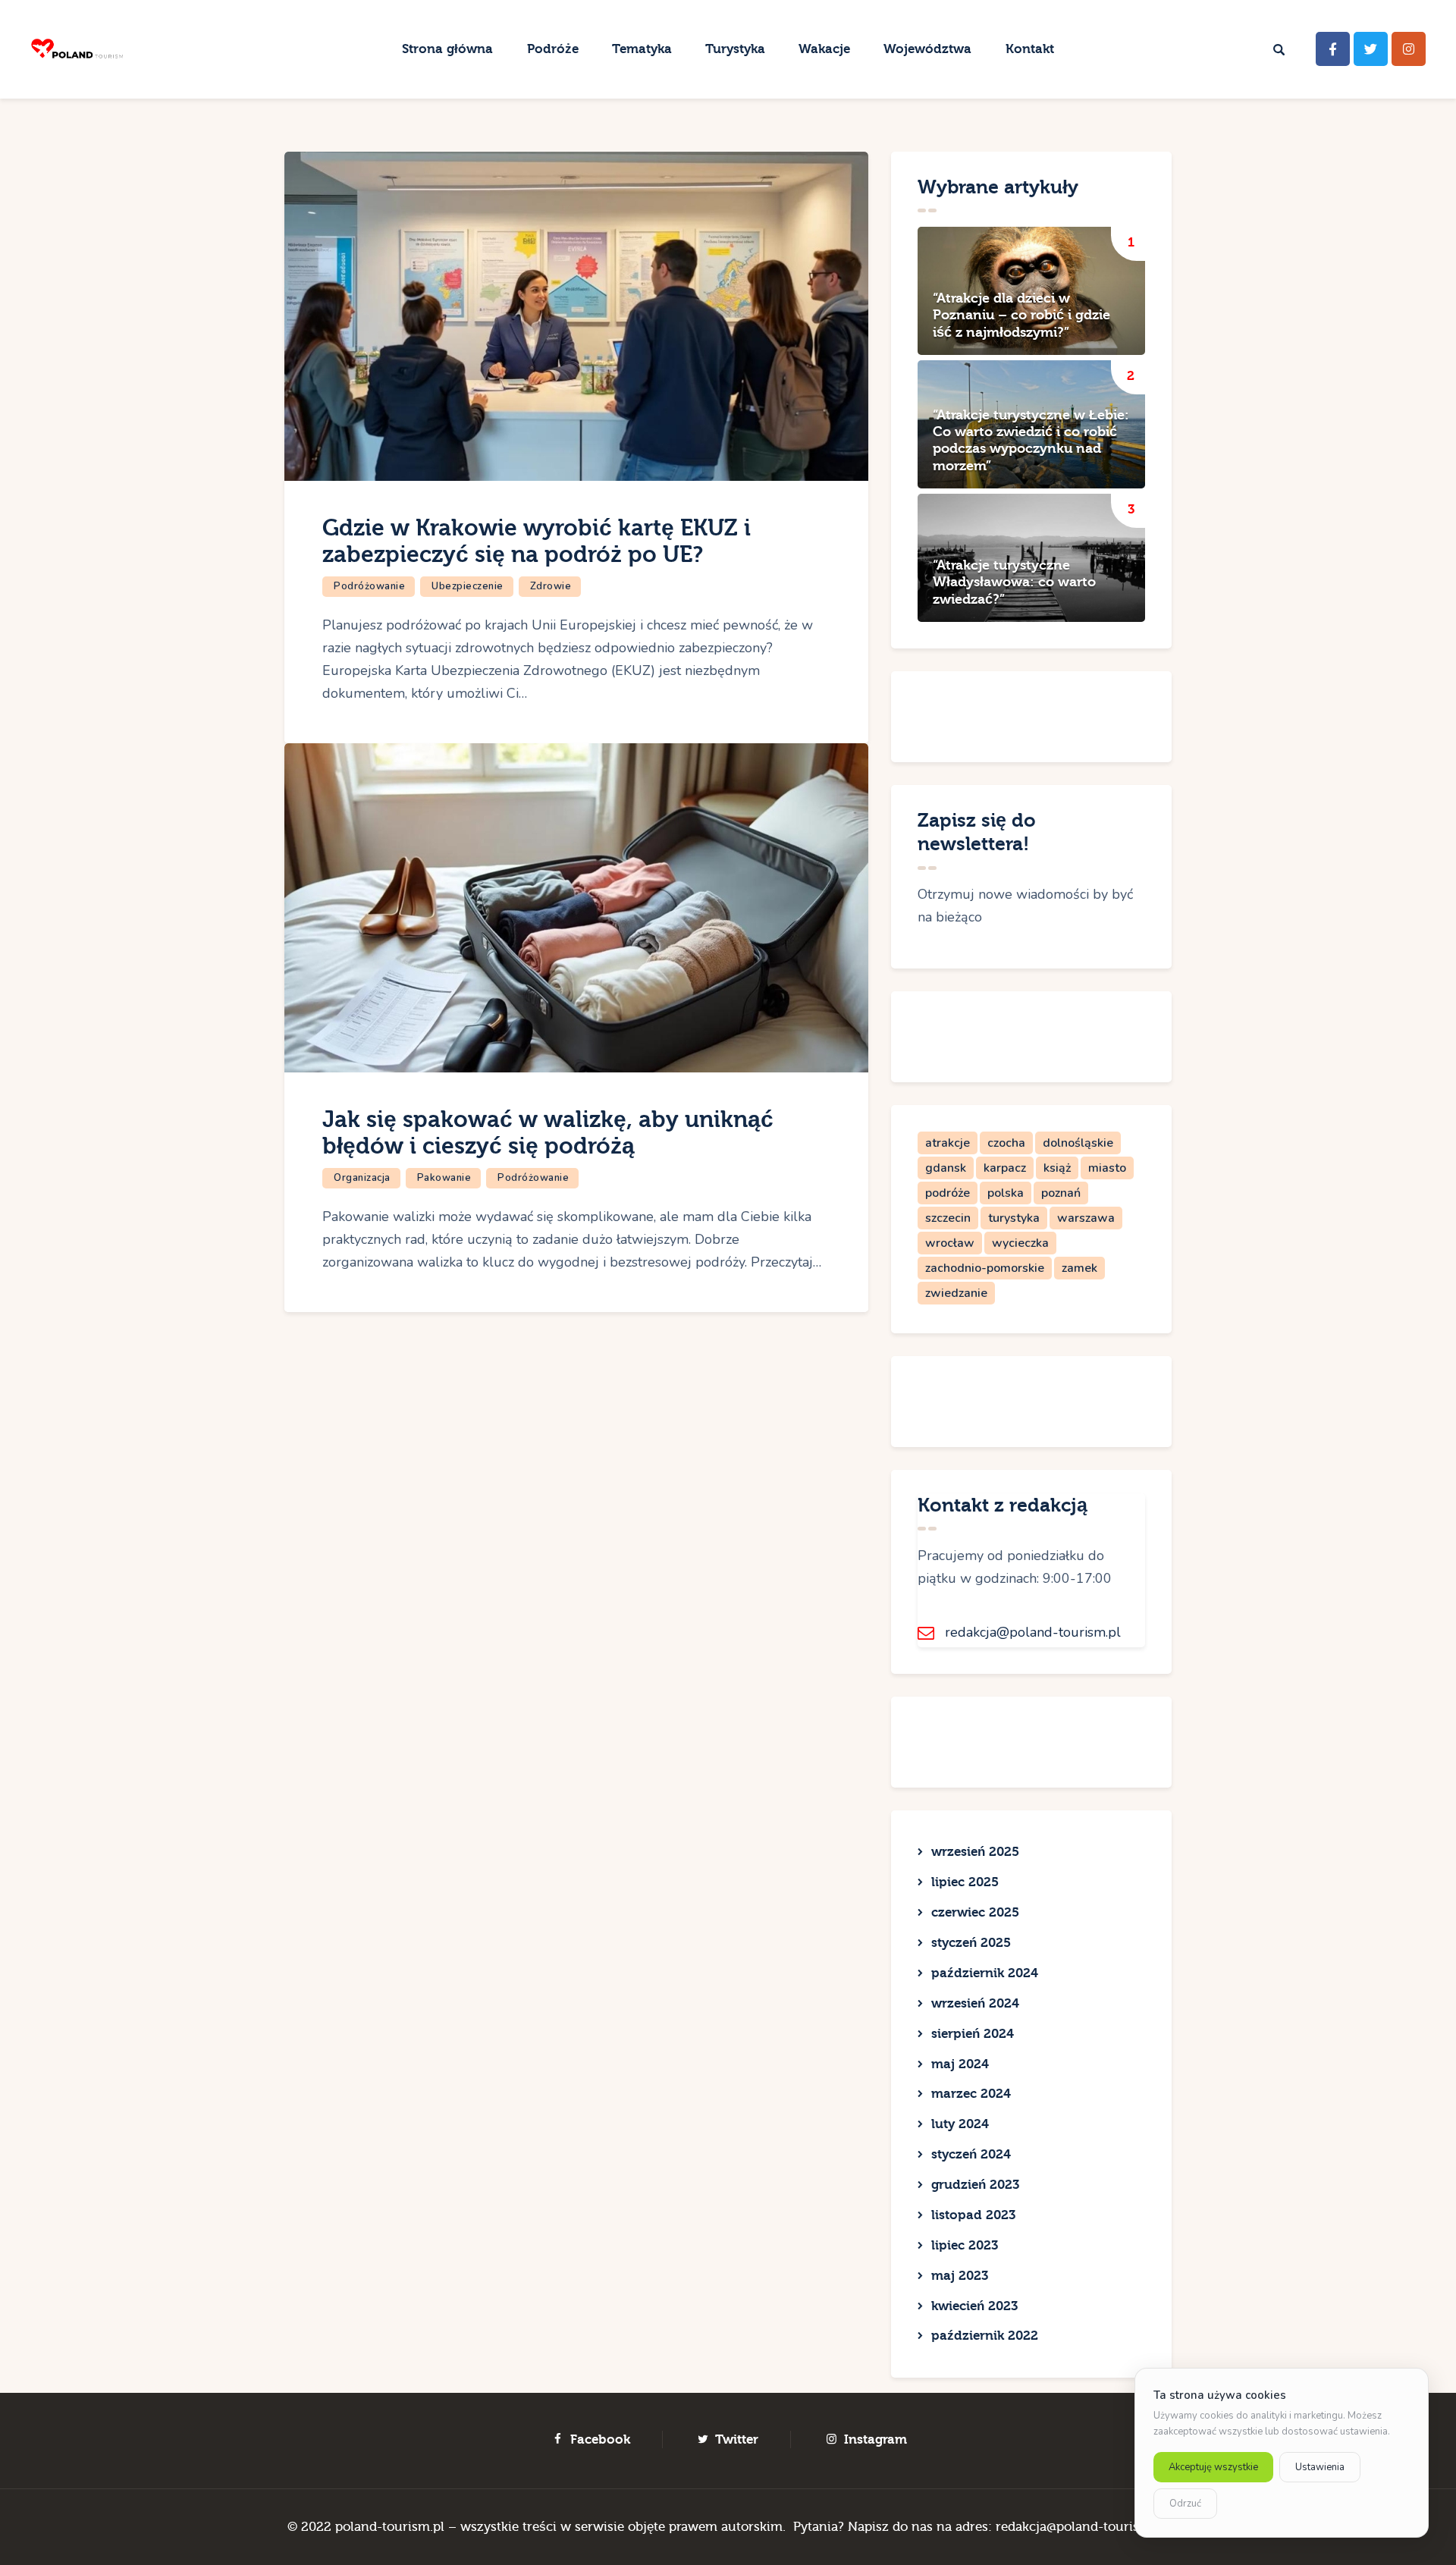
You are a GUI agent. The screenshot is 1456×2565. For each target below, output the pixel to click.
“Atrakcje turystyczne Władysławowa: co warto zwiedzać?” (1014, 582)
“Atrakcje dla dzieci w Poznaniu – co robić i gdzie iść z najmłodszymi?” (1021, 316)
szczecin (948, 1218)
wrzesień (975, 1852)
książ (1057, 1168)
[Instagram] (1409, 49)
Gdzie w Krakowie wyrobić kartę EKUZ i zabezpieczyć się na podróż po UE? (537, 542)
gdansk (946, 1168)
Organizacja (362, 1178)
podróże (948, 1193)
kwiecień (974, 2306)
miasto (1107, 1168)
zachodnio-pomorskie (985, 1268)
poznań (1061, 1193)
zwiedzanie (956, 1293)
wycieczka (1020, 1243)
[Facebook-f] (1333, 49)
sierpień (973, 2034)
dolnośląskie (1078, 1143)
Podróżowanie (369, 586)
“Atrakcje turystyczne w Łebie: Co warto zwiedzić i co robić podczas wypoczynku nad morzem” (1031, 441)
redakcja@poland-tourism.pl (1033, 1632)
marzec (971, 2094)
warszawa (1086, 1218)
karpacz (1005, 1168)
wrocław (950, 1243)
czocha (1006, 1143)
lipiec (965, 1882)
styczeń (971, 1943)
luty (960, 2124)
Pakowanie (444, 1178)
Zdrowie (551, 586)
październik (985, 1973)
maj (960, 2064)
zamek (1079, 1268)
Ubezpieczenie (468, 586)
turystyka (1014, 1218)
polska (1006, 1193)
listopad (973, 2215)
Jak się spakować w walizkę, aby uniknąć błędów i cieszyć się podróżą (548, 1133)
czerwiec (975, 1912)
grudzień (975, 2185)
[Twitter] (1371, 49)
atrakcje (948, 1143)
